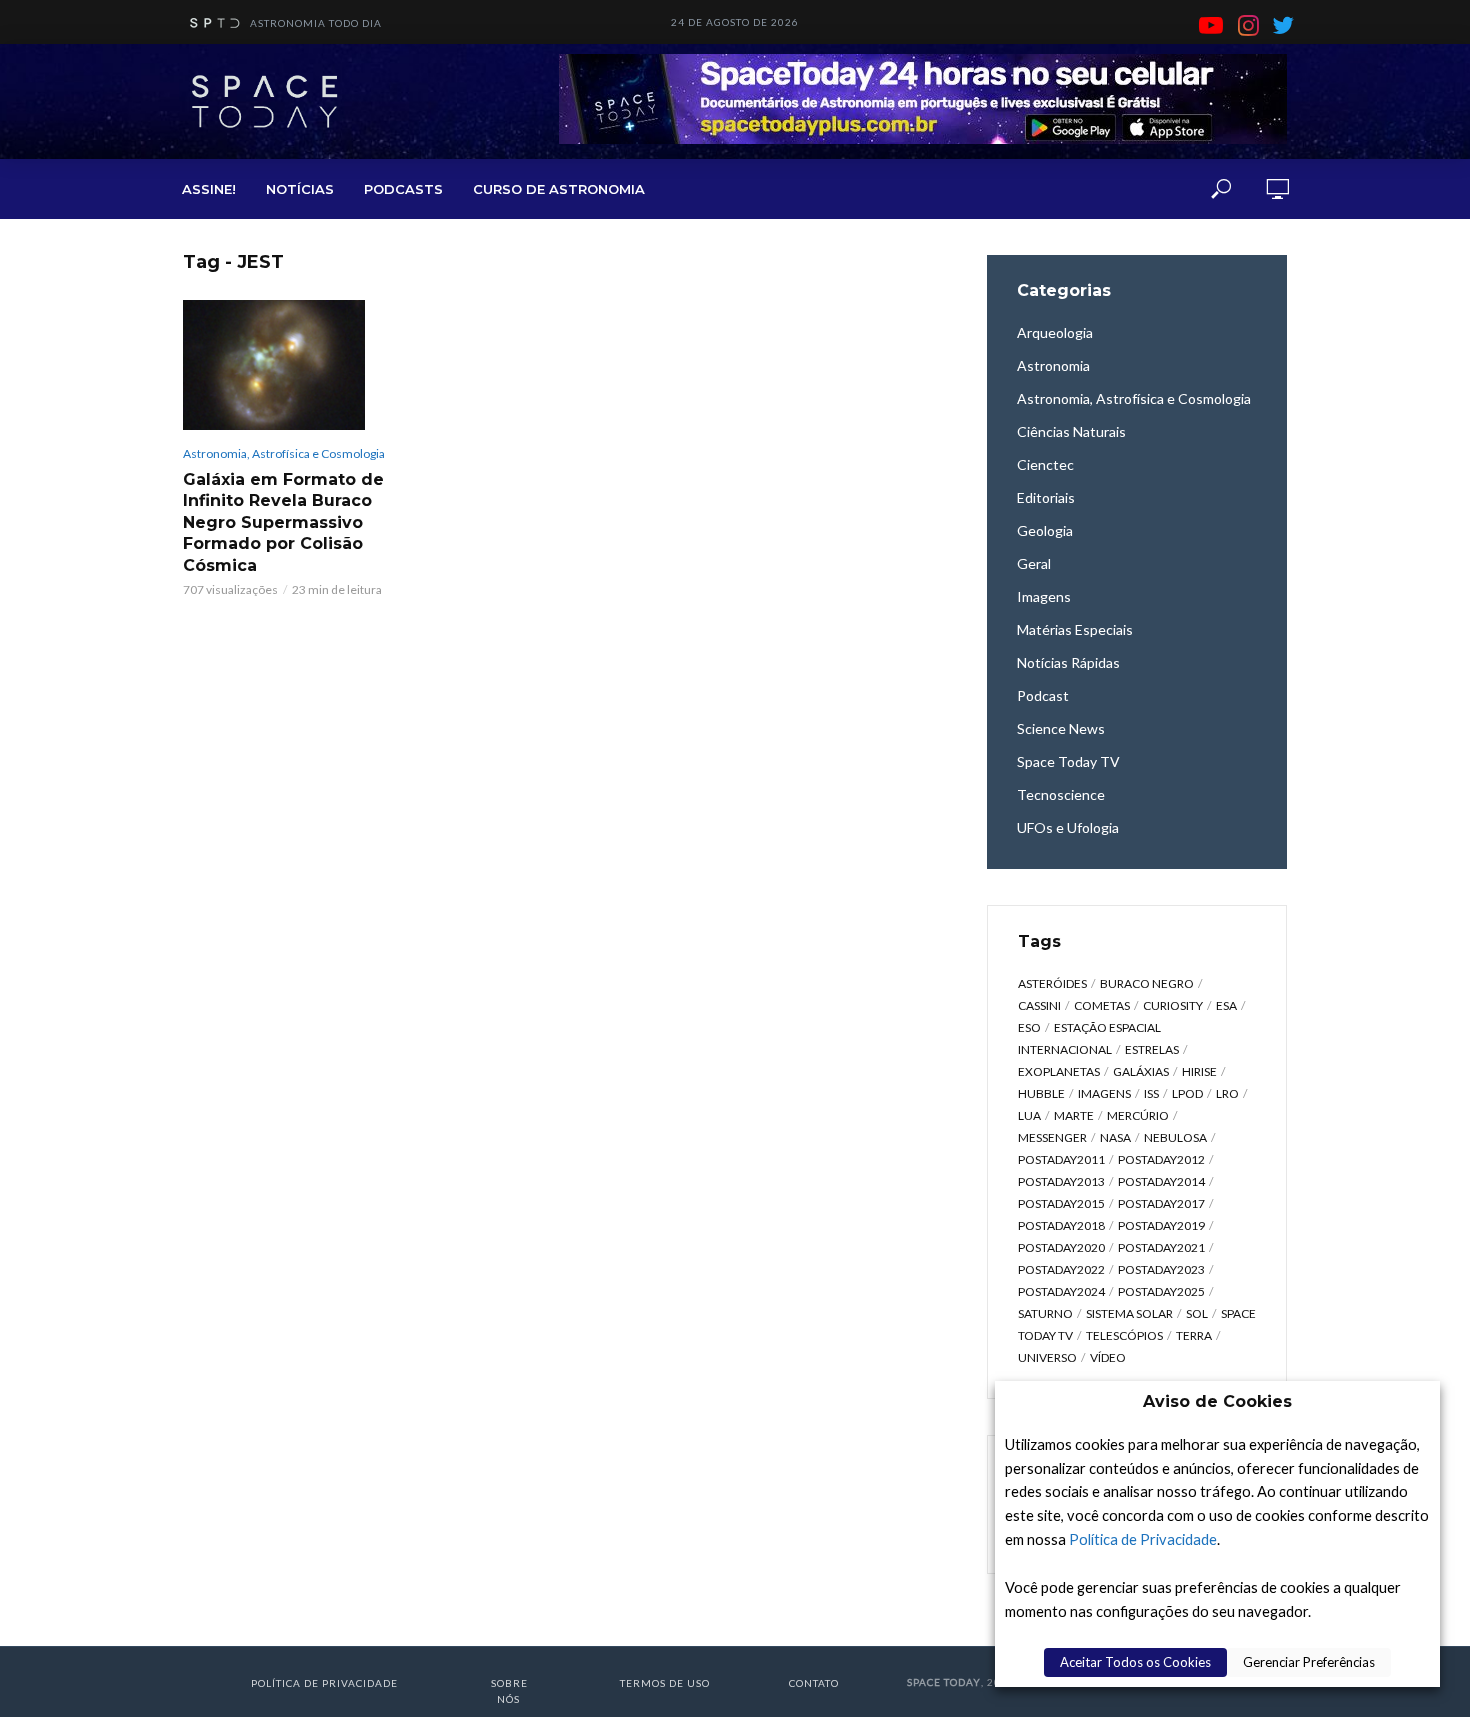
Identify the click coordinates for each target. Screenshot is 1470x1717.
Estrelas (1152, 1049)
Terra (1194, 1335)
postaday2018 (1061, 1225)
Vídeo (1108, 1357)
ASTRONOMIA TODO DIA (316, 23)
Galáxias (1141, 1071)
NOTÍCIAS (300, 189)
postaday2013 (1061, 1181)
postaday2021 (1161, 1247)
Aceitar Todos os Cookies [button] (1135, 1662)
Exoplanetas (1059, 1071)
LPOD (1187, 1093)
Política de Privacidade (1143, 1539)
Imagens (1104, 1093)
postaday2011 (1061, 1159)
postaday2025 (1161, 1291)
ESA (1226, 1005)
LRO (1227, 1093)
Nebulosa (1175, 1137)
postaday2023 (1161, 1269)
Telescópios (1124, 1335)
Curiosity (1173, 1005)
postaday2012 (1161, 1159)
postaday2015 (1061, 1203)
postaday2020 (1061, 1247)
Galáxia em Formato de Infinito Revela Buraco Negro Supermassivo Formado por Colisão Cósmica (283, 522)
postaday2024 (1061, 1291)
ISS (1151, 1093)
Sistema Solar (1129, 1313)
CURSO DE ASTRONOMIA (559, 189)
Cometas (1102, 1005)
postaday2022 (1061, 1269)
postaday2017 (1161, 1203)
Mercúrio (1138, 1115)
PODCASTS (403, 189)
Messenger (1052, 1137)
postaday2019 (1161, 1225)
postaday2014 (1161, 1181)
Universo (1047, 1357)
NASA (1115, 1137)
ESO (1029, 1027)
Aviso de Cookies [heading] (1217, 1401)
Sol (1197, 1313)
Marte (1074, 1115)
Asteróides (1052, 983)
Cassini (1039, 1005)
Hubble (1041, 1093)
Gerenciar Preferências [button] (1309, 1662)
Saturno (1045, 1313)
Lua (1029, 1115)
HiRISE (1199, 1071)
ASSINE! (209, 189)
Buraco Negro (1147, 983)
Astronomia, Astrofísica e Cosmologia (284, 453)
